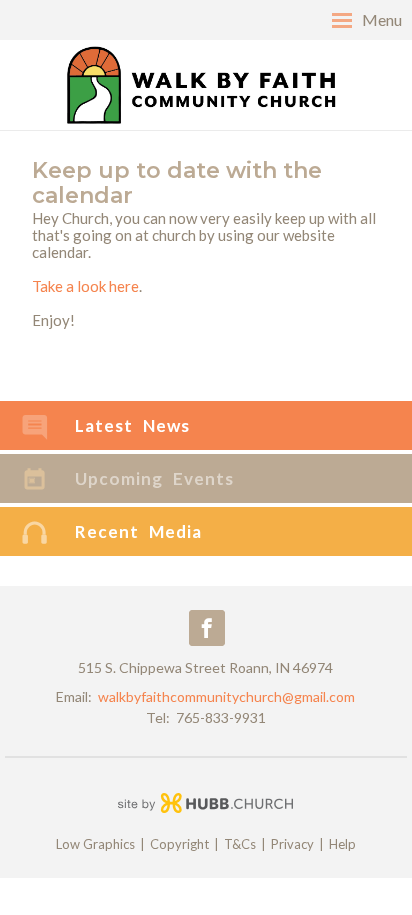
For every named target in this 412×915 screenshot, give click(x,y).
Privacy (292, 844)
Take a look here (85, 286)
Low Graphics (95, 844)
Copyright (179, 844)
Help (342, 844)
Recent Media (138, 531)
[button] (206, 20)
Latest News (132, 425)
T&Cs (240, 844)
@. (226, 696)
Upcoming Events (154, 478)
